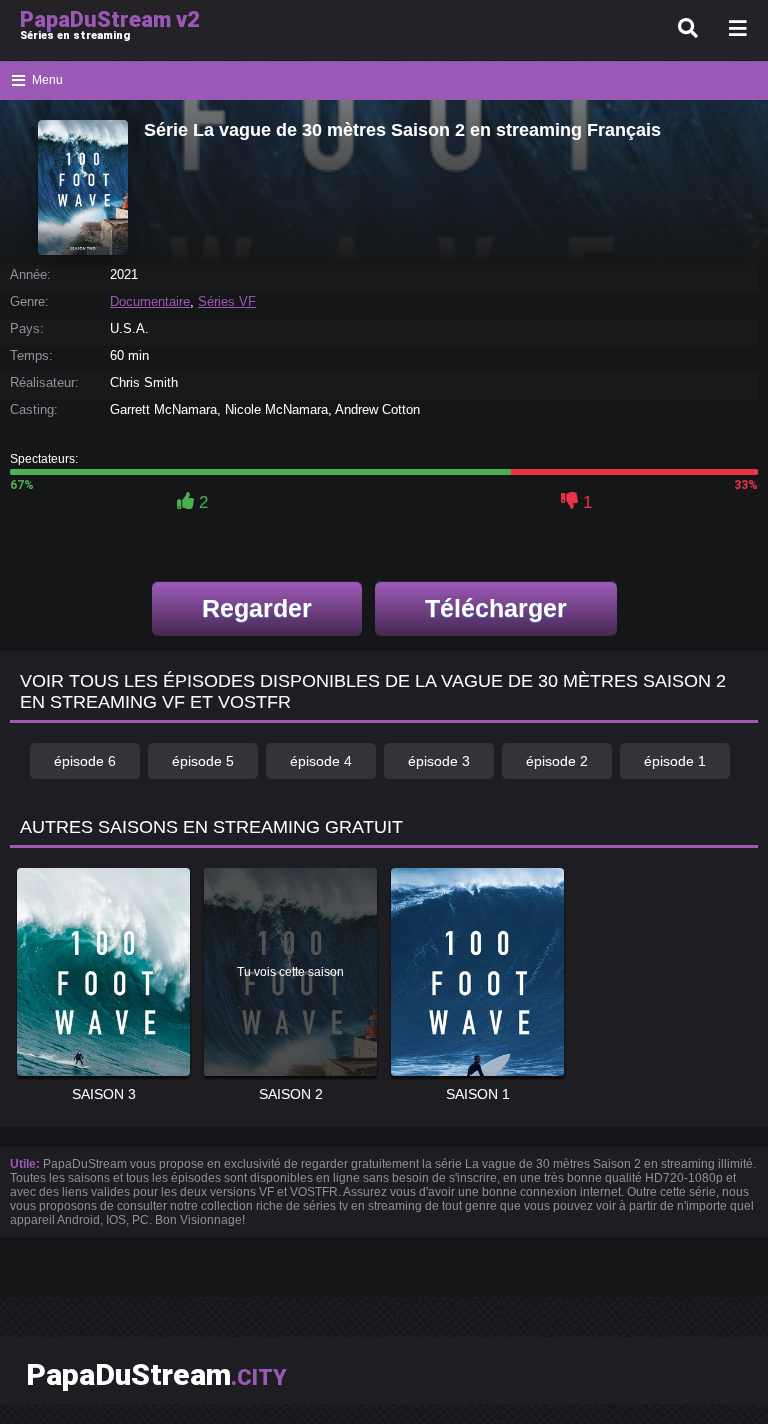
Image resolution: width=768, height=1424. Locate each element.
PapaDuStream (156, 1374)
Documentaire (150, 301)
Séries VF (227, 301)
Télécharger (496, 608)
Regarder (257, 608)
